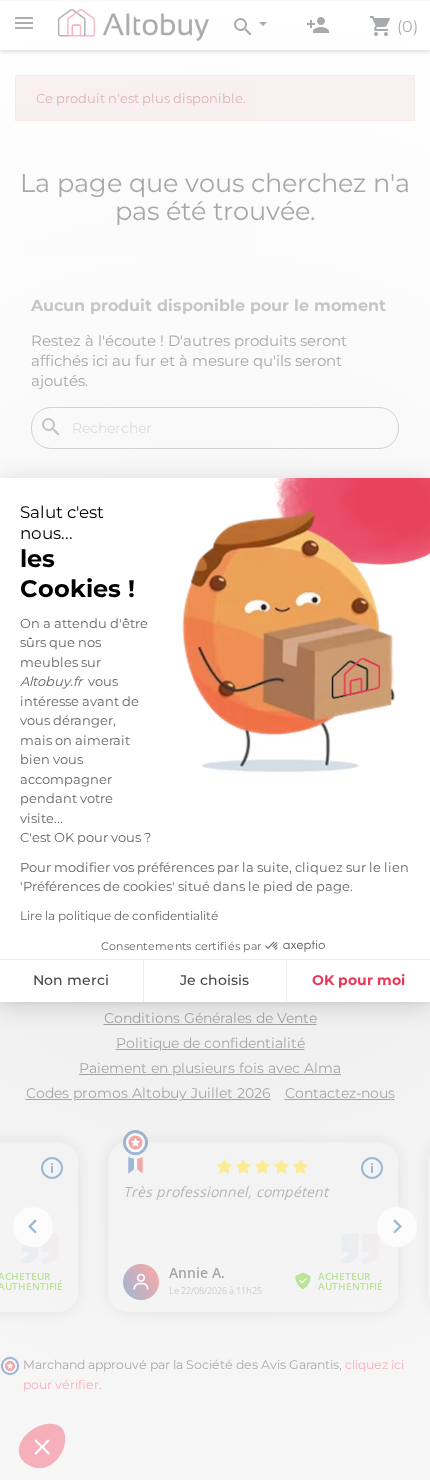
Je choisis (214, 980)
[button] (42, 1446)
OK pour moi (358, 980)
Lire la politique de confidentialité (119, 915)
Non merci (71, 980)
